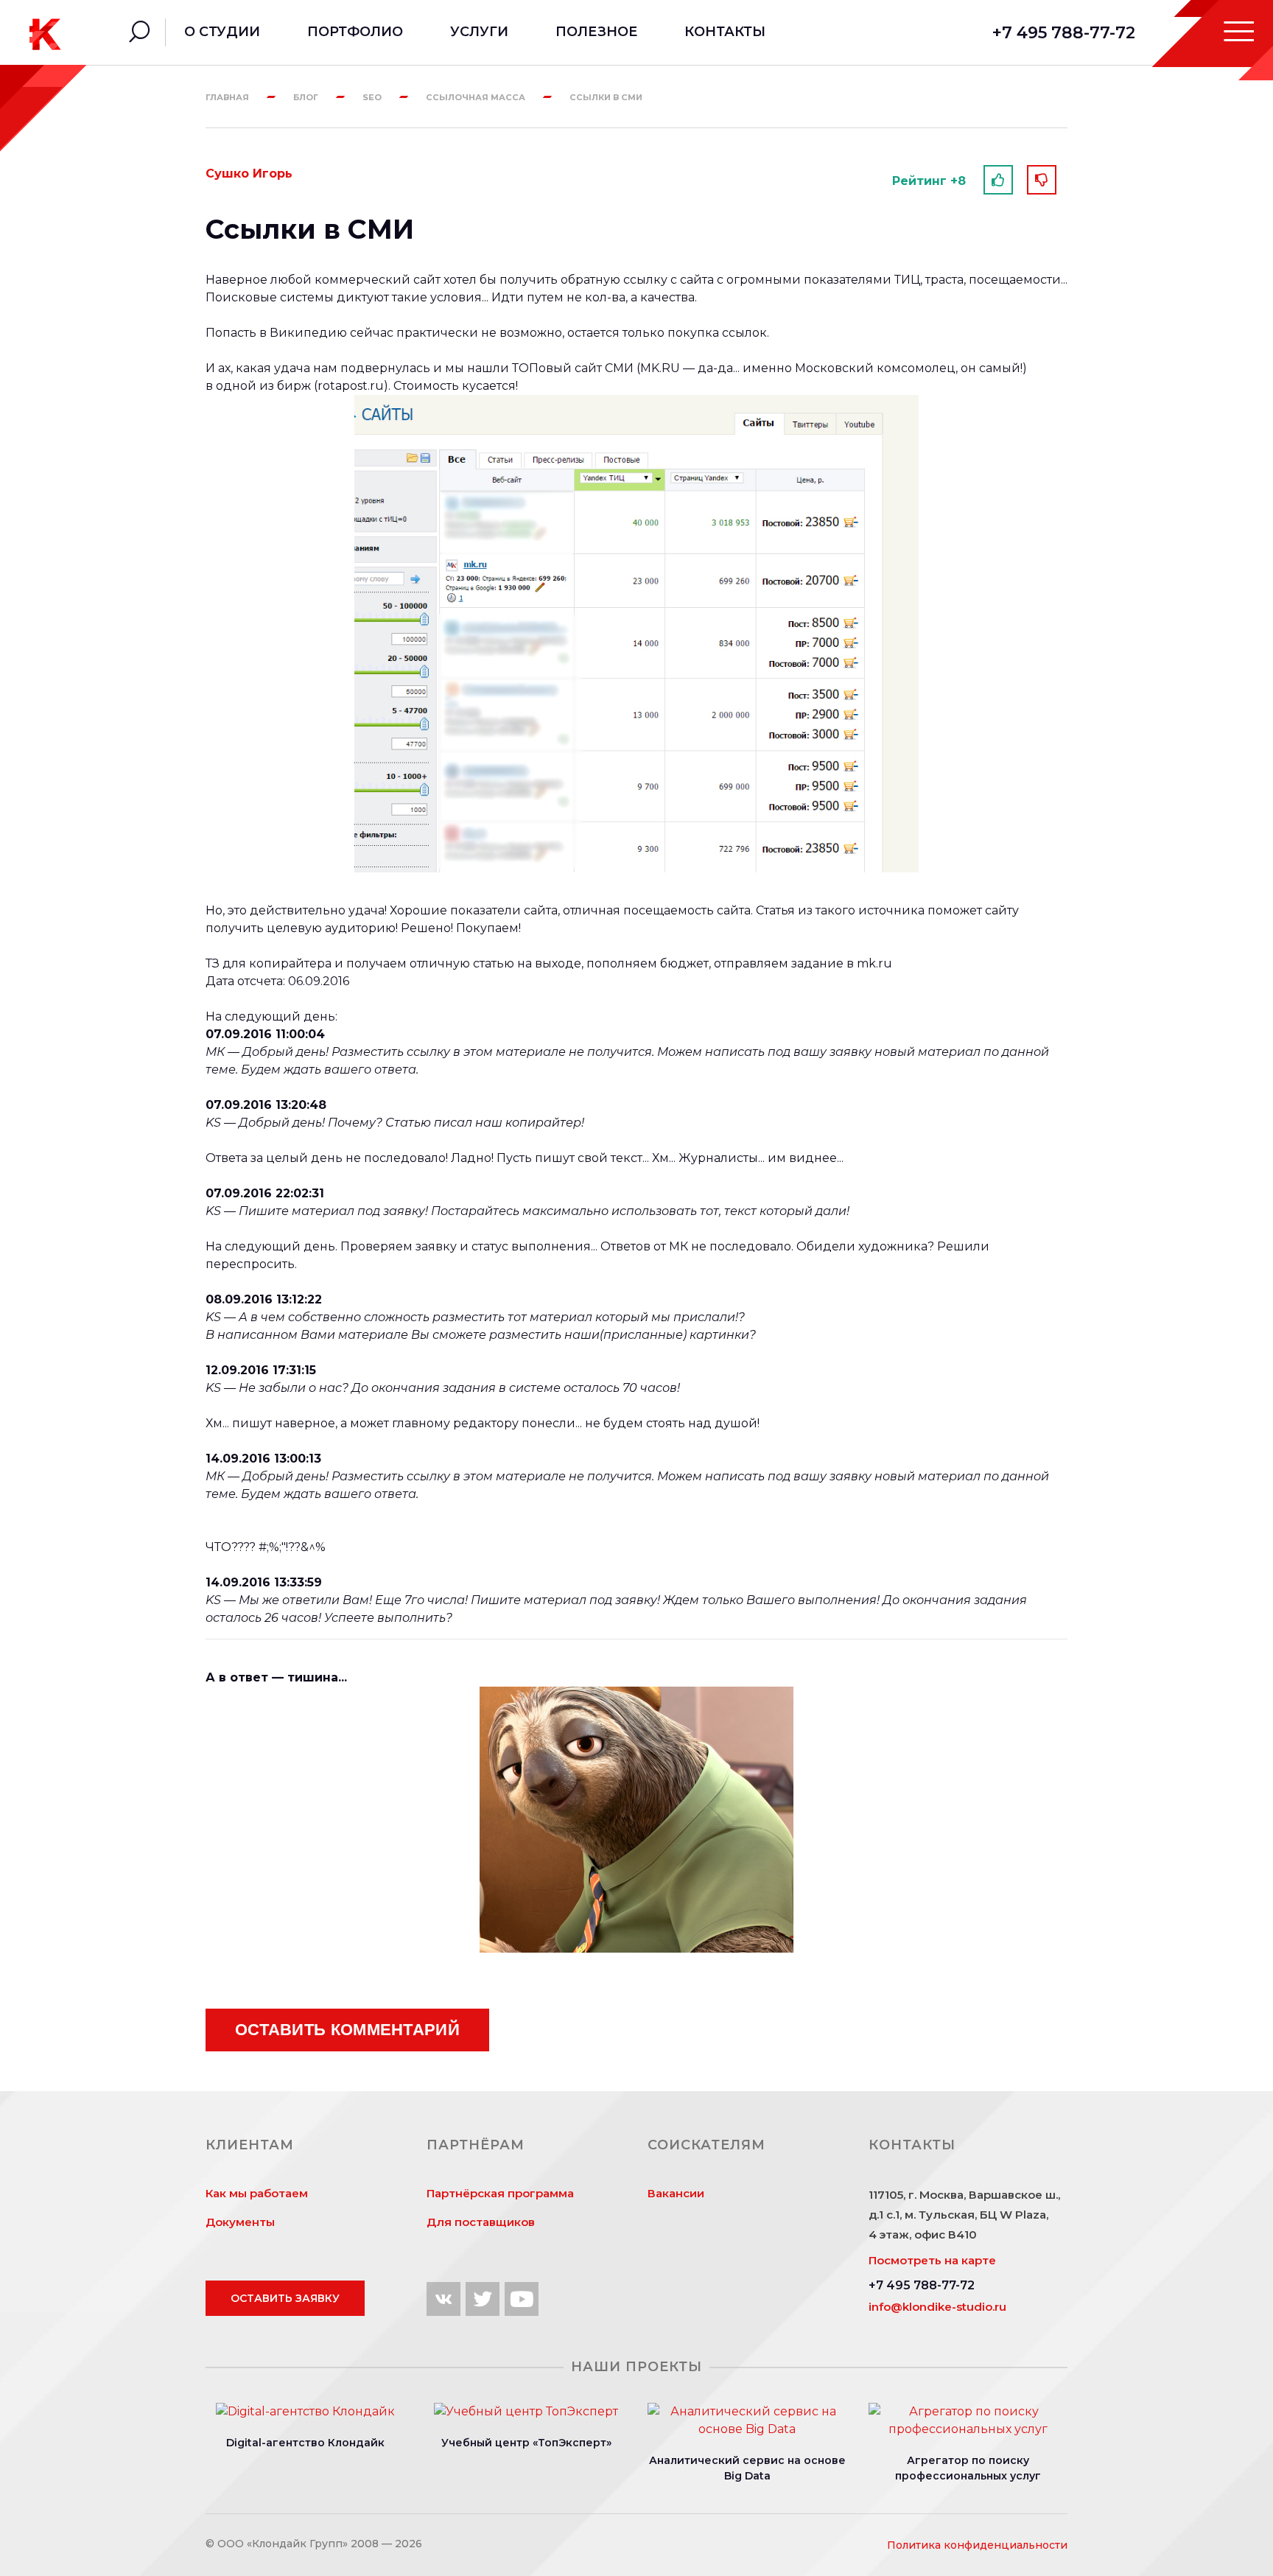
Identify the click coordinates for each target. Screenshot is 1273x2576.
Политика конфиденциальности (977, 2545)
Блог (306, 97)
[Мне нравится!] (998, 180)
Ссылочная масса (476, 97)
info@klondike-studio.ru (937, 2307)
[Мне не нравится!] (1042, 180)
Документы (240, 2222)
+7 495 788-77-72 (1064, 33)
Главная (227, 97)
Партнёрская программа (500, 2193)
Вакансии (676, 2193)
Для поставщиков (481, 2222)
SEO (372, 97)
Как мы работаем (257, 2193)
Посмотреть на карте (932, 2260)
